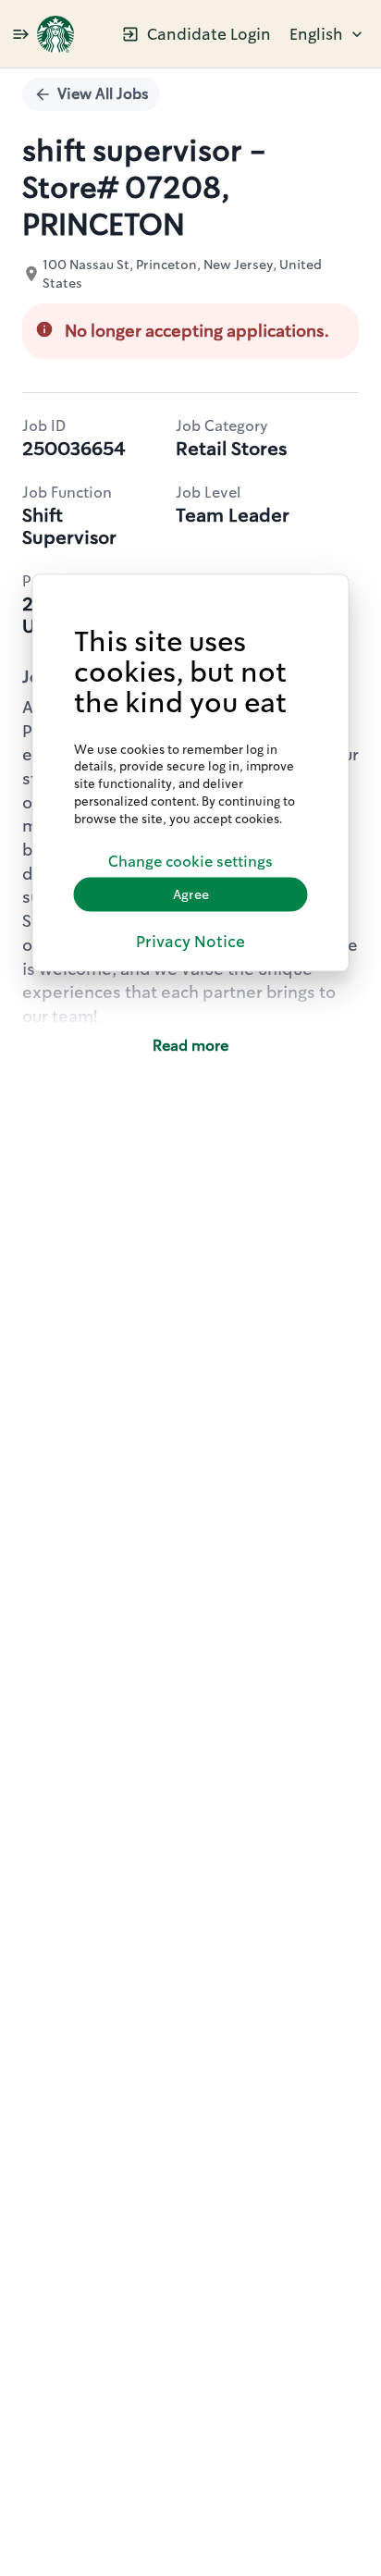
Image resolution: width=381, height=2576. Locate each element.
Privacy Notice (190, 942)
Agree (191, 894)
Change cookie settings (190, 862)
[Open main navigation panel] (20, 34)
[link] (55, 34)
